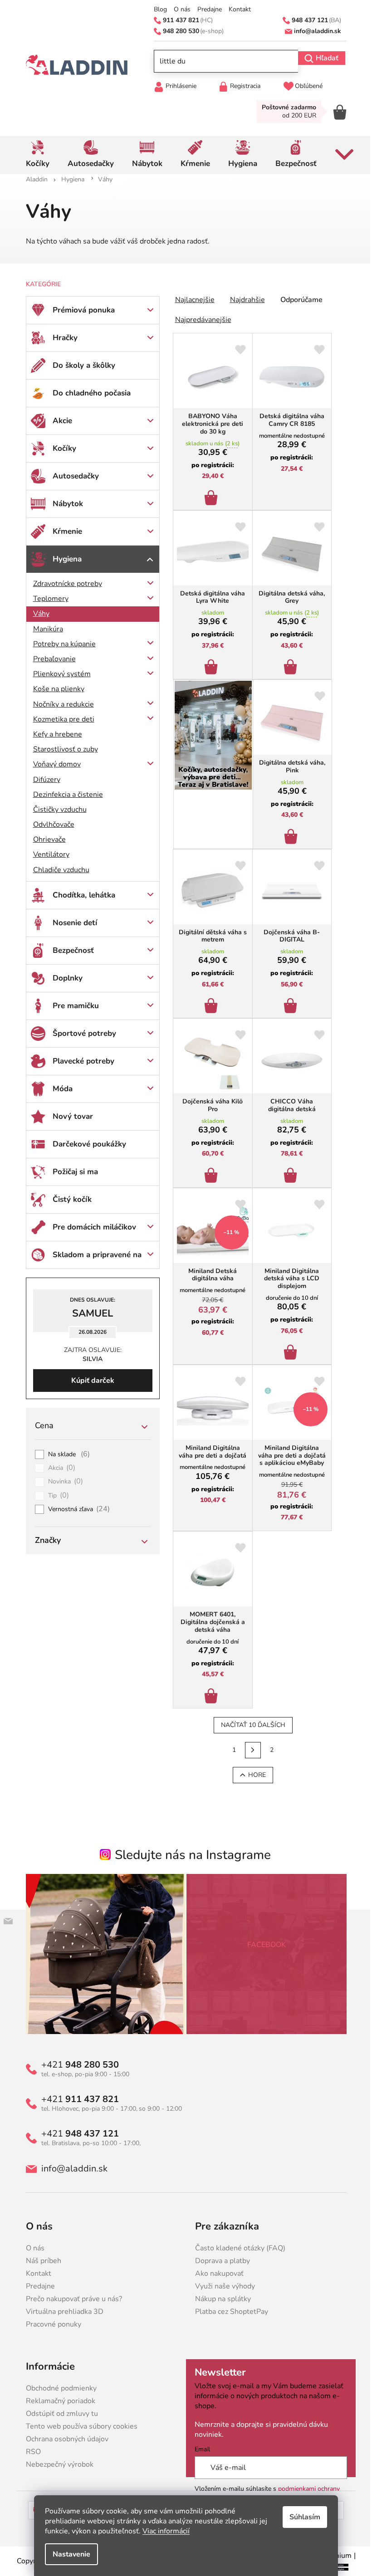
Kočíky (61, 448)
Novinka (62, 1482)
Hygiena (64, 559)
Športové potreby (81, 1033)
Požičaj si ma (72, 1172)
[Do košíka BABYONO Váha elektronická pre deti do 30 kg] (209, 495)
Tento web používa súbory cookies (78, 2426)
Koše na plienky (55, 689)
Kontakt (237, 10)
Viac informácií (163, 2531)
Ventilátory (48, 854)
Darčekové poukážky (86, 1144)
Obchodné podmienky (58, 2388)
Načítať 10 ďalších (250, 1725)
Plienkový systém (58, 674)
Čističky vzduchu (56, 810)
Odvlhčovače (50, 825)
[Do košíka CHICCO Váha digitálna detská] (288, 1173)
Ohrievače (46, 839)
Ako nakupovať (216, 2274)
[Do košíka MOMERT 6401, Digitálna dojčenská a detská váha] (209, 1693)
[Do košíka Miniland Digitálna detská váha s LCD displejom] (288, 1350)
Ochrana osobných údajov (64, 2439)
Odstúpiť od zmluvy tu (58, 2414)
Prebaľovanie (51, 659)
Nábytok (64, 504)
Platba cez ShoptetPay (228, 2312)
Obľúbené (306, 86)
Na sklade (66, 1454)
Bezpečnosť (70, 950)
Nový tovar (69, 1116)
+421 (76, 2065)
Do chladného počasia (88, 393)
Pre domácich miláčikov (91, 1227)
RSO (30, 2452)
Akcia (58, 1468)
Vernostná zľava (76, 1509)
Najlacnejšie (191, 300)
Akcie (59, 421)
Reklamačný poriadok (57, 2401)
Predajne (206, 10)
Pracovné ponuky (50, 2324)
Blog (157, 10)
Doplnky (64, 978)
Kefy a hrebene (54, 734)
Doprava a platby (219, 2261)
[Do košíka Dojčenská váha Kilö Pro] (209, 1173)
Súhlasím (302, 2517)
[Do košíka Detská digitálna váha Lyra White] (209, 664)
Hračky (61, 338)
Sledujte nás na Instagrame (190, 1855)
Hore (253, 1775)
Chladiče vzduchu (58, 870)
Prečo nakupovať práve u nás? (70, 2299)
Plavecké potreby (80, 1061)
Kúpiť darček (89, 1381)
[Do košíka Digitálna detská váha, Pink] (289, 834)
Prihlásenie (178, 86)
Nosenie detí (71, 923)
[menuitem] (34, 155)
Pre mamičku (72, 1006)
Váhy (38, 614)
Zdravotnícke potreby (64, 584)
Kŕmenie (64, 531)
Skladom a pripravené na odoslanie (93, 1259)
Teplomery (47, 599)
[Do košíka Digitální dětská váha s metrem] (209, 1003)
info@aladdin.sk (71, 2169)
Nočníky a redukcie (60, 704)
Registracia (242, 86)
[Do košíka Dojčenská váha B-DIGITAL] (288, 1003)
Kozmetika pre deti (60, 719)
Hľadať (323, 58)
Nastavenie (68, 2554)
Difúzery (43, 780)
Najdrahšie (244, 300)
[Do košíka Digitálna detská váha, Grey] (288, 664)
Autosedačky (72, 476)
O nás (179, 10)
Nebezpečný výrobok (56, 2464)
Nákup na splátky (220, 2299)
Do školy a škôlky (80, 365)
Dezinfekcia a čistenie (64, 795)
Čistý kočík (69, 1199)
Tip (55, 1496)
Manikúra (44, 629)
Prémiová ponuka (80, 310)
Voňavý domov (53, 764)
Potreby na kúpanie (61, 644)
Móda (59, 1089)
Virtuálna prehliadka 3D (61, 2312)
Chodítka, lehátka (80, 895)
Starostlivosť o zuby (62, 749)
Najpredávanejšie (200, 320)
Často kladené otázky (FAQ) (237, 2248)
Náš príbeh (40, 2261)
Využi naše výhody (222, 2286)
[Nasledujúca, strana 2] (250, 1750)
